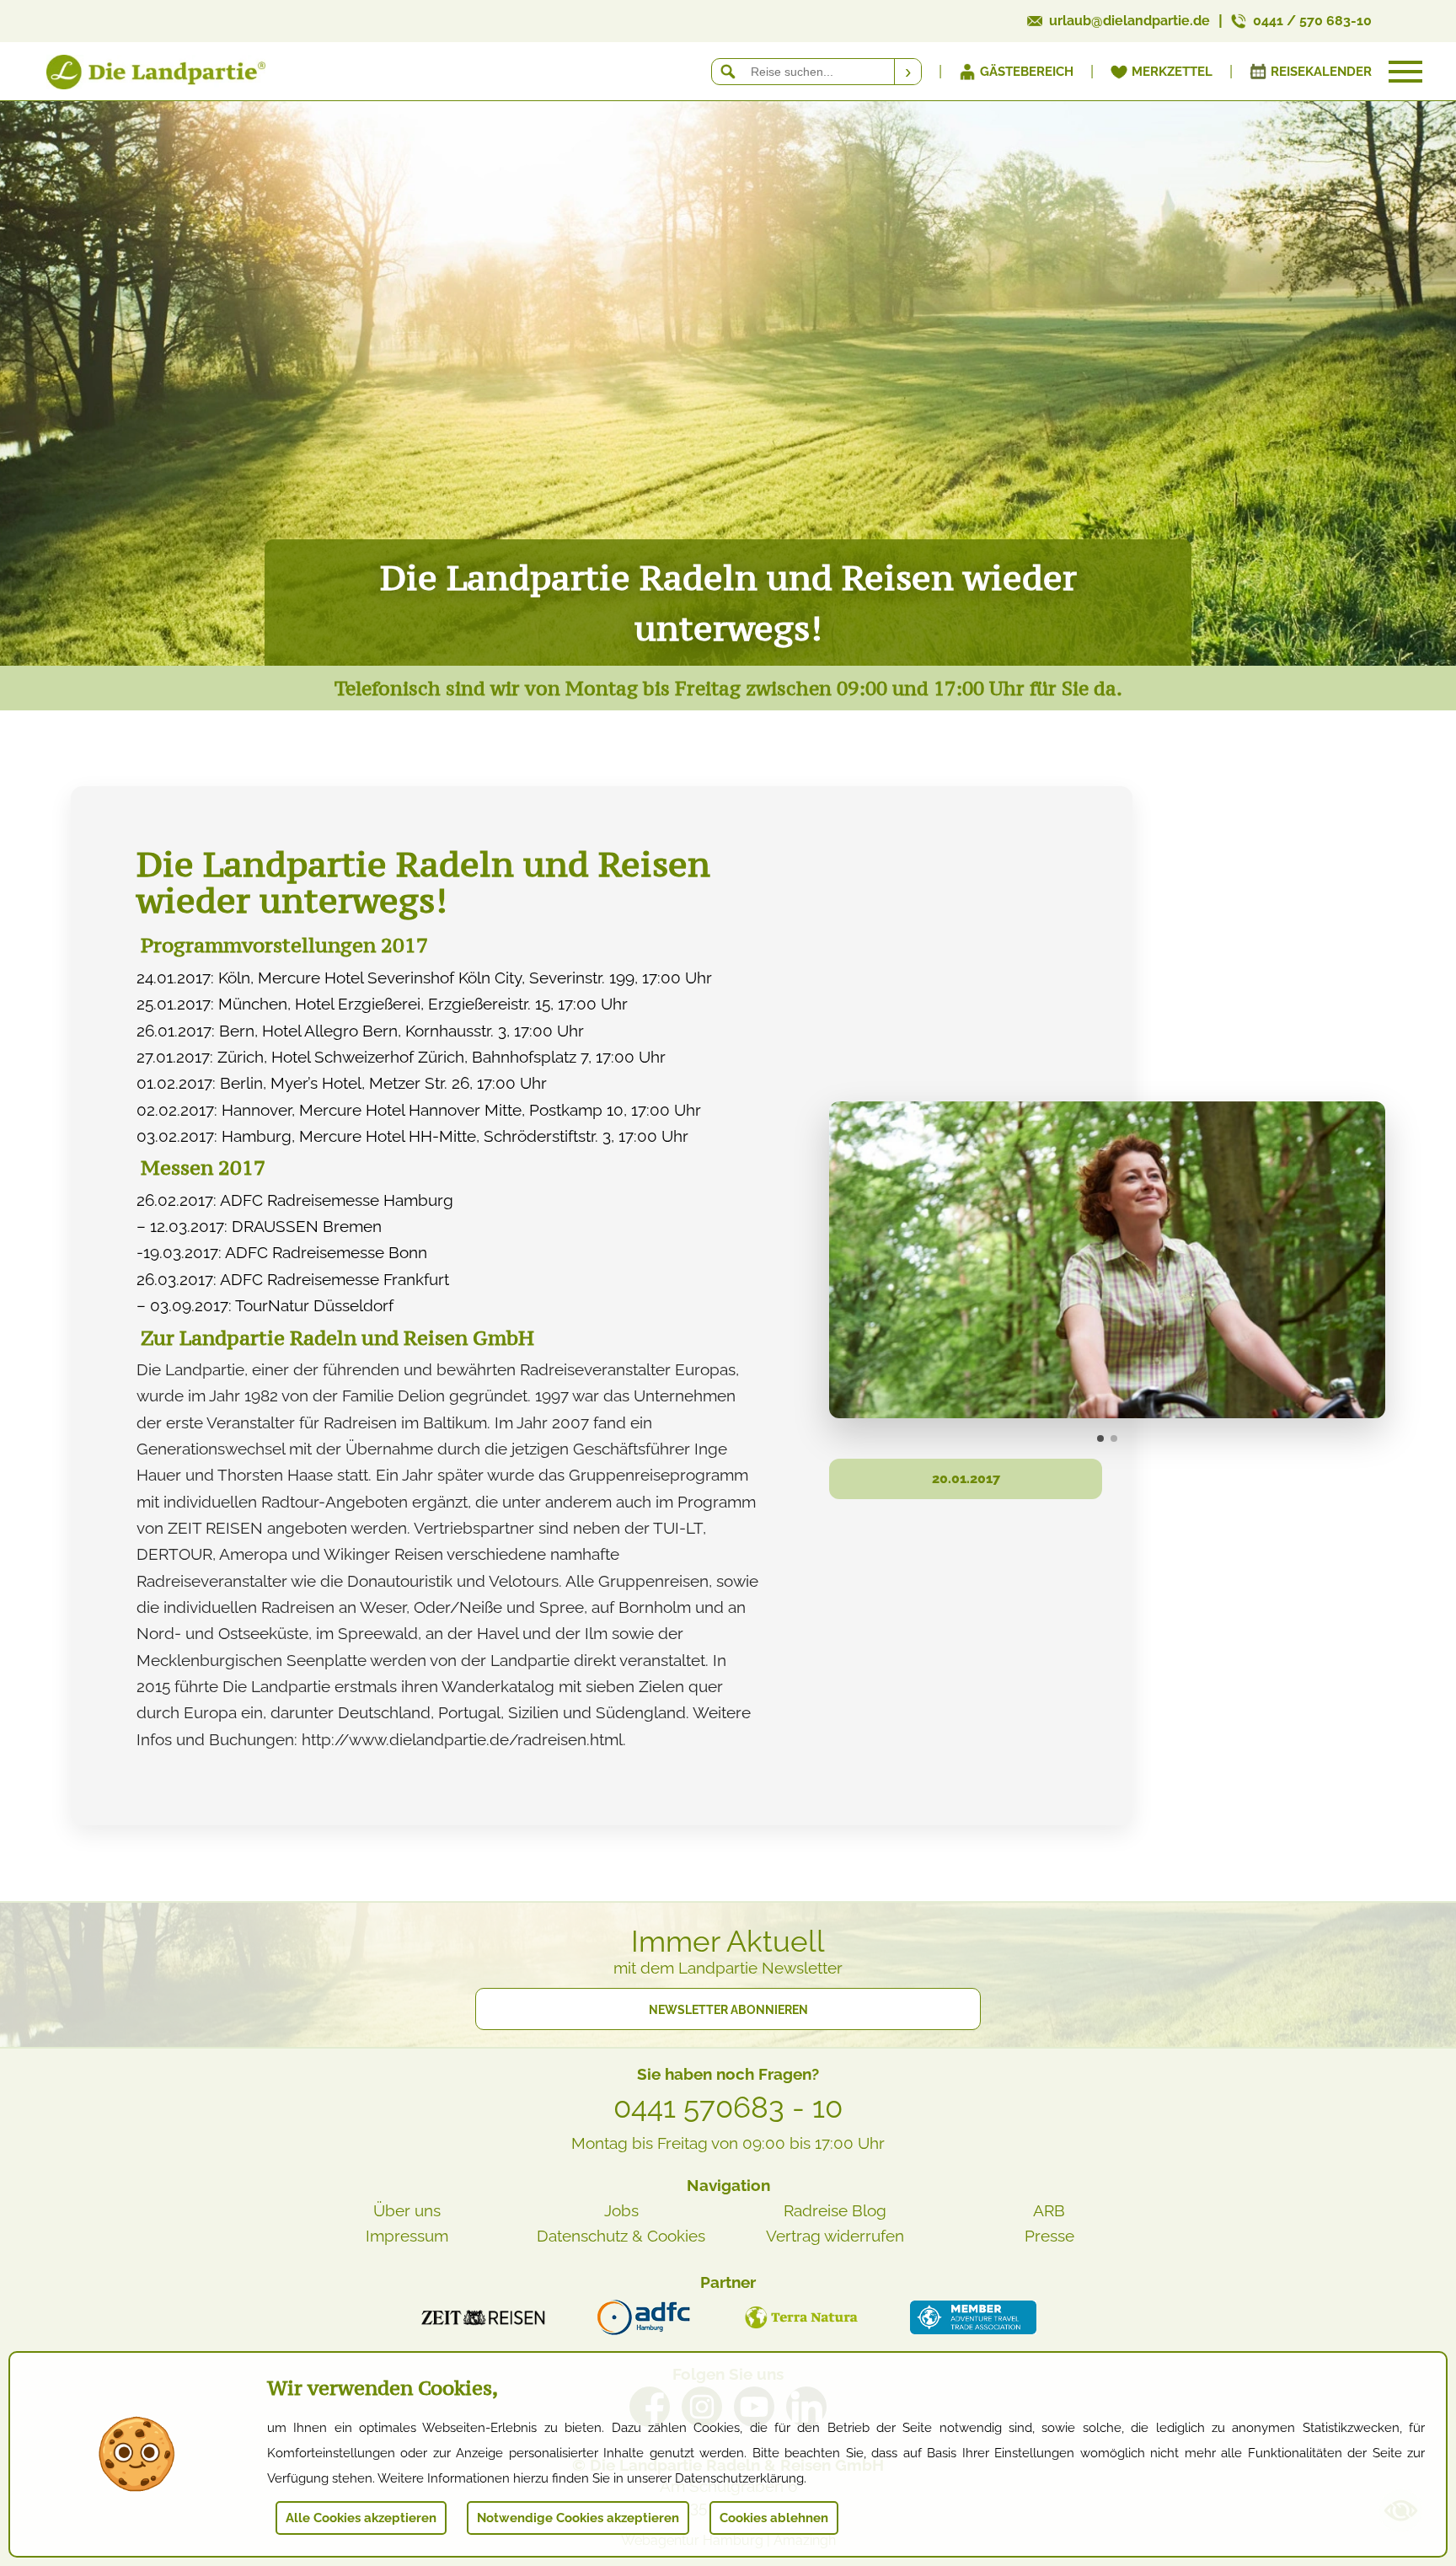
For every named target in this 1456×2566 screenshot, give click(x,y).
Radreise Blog (835, 2210)
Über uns (407, 2210)
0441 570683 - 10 (728, 2108)
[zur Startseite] (135, 75)
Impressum (407, 2236)
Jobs (621, 2210)
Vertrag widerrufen (835, 2236)
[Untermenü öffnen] (1405, 72)
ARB (1049, 2210)
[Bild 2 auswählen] (1114, 1438)
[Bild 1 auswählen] (1100, 1438)
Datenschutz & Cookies (621, 2236)
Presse (1049, 2236)
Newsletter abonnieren (728, 2010)
